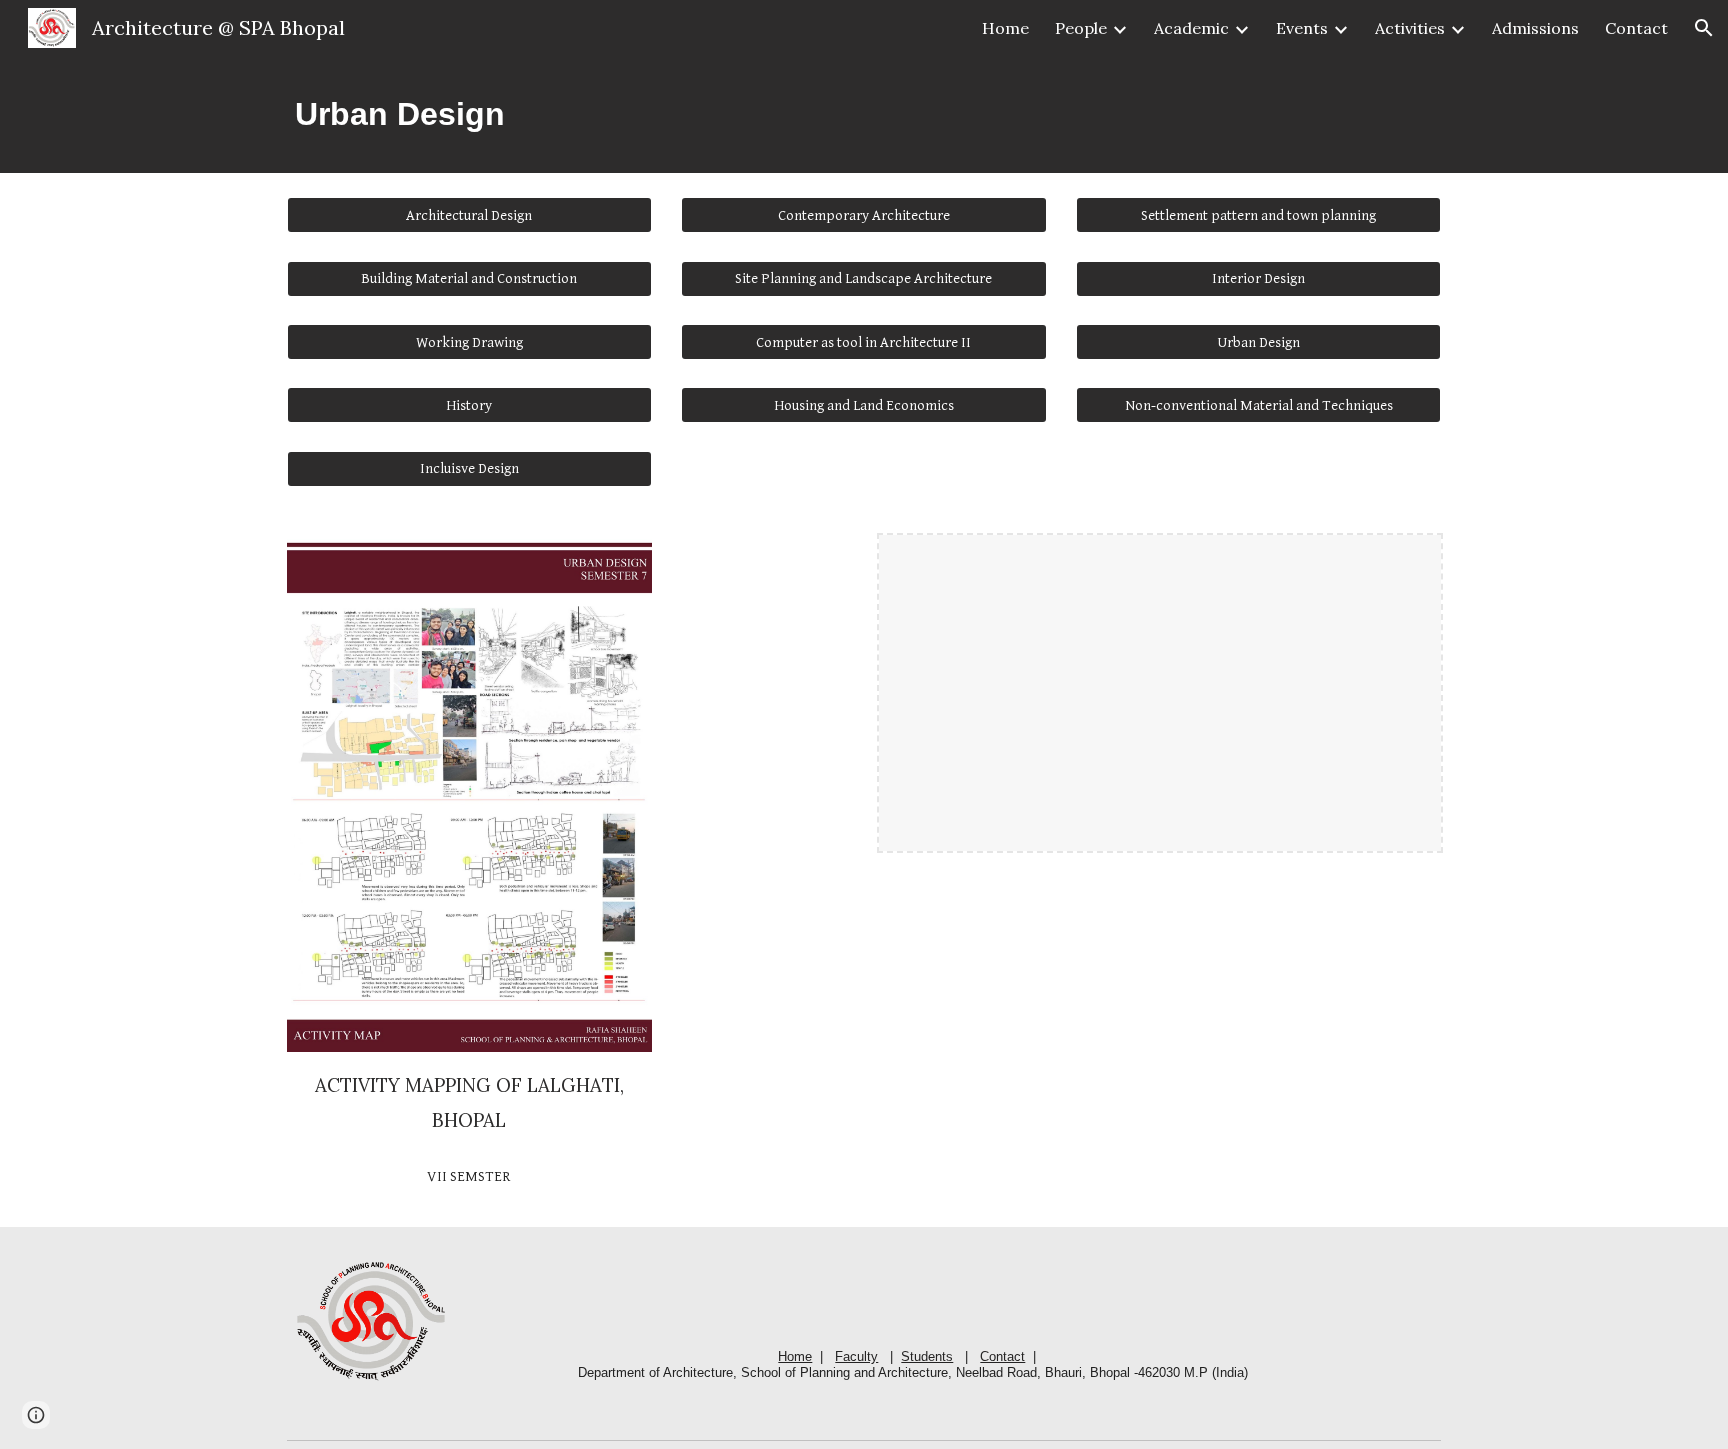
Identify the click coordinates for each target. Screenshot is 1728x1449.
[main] (864, 114)
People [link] (1081, 28)
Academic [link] (1191, 28)
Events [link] (1302, 28)
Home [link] (1005, 28)
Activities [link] (1410, 28)
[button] (1704, 28)
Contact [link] (1636, 28)
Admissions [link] (1535, 28)
